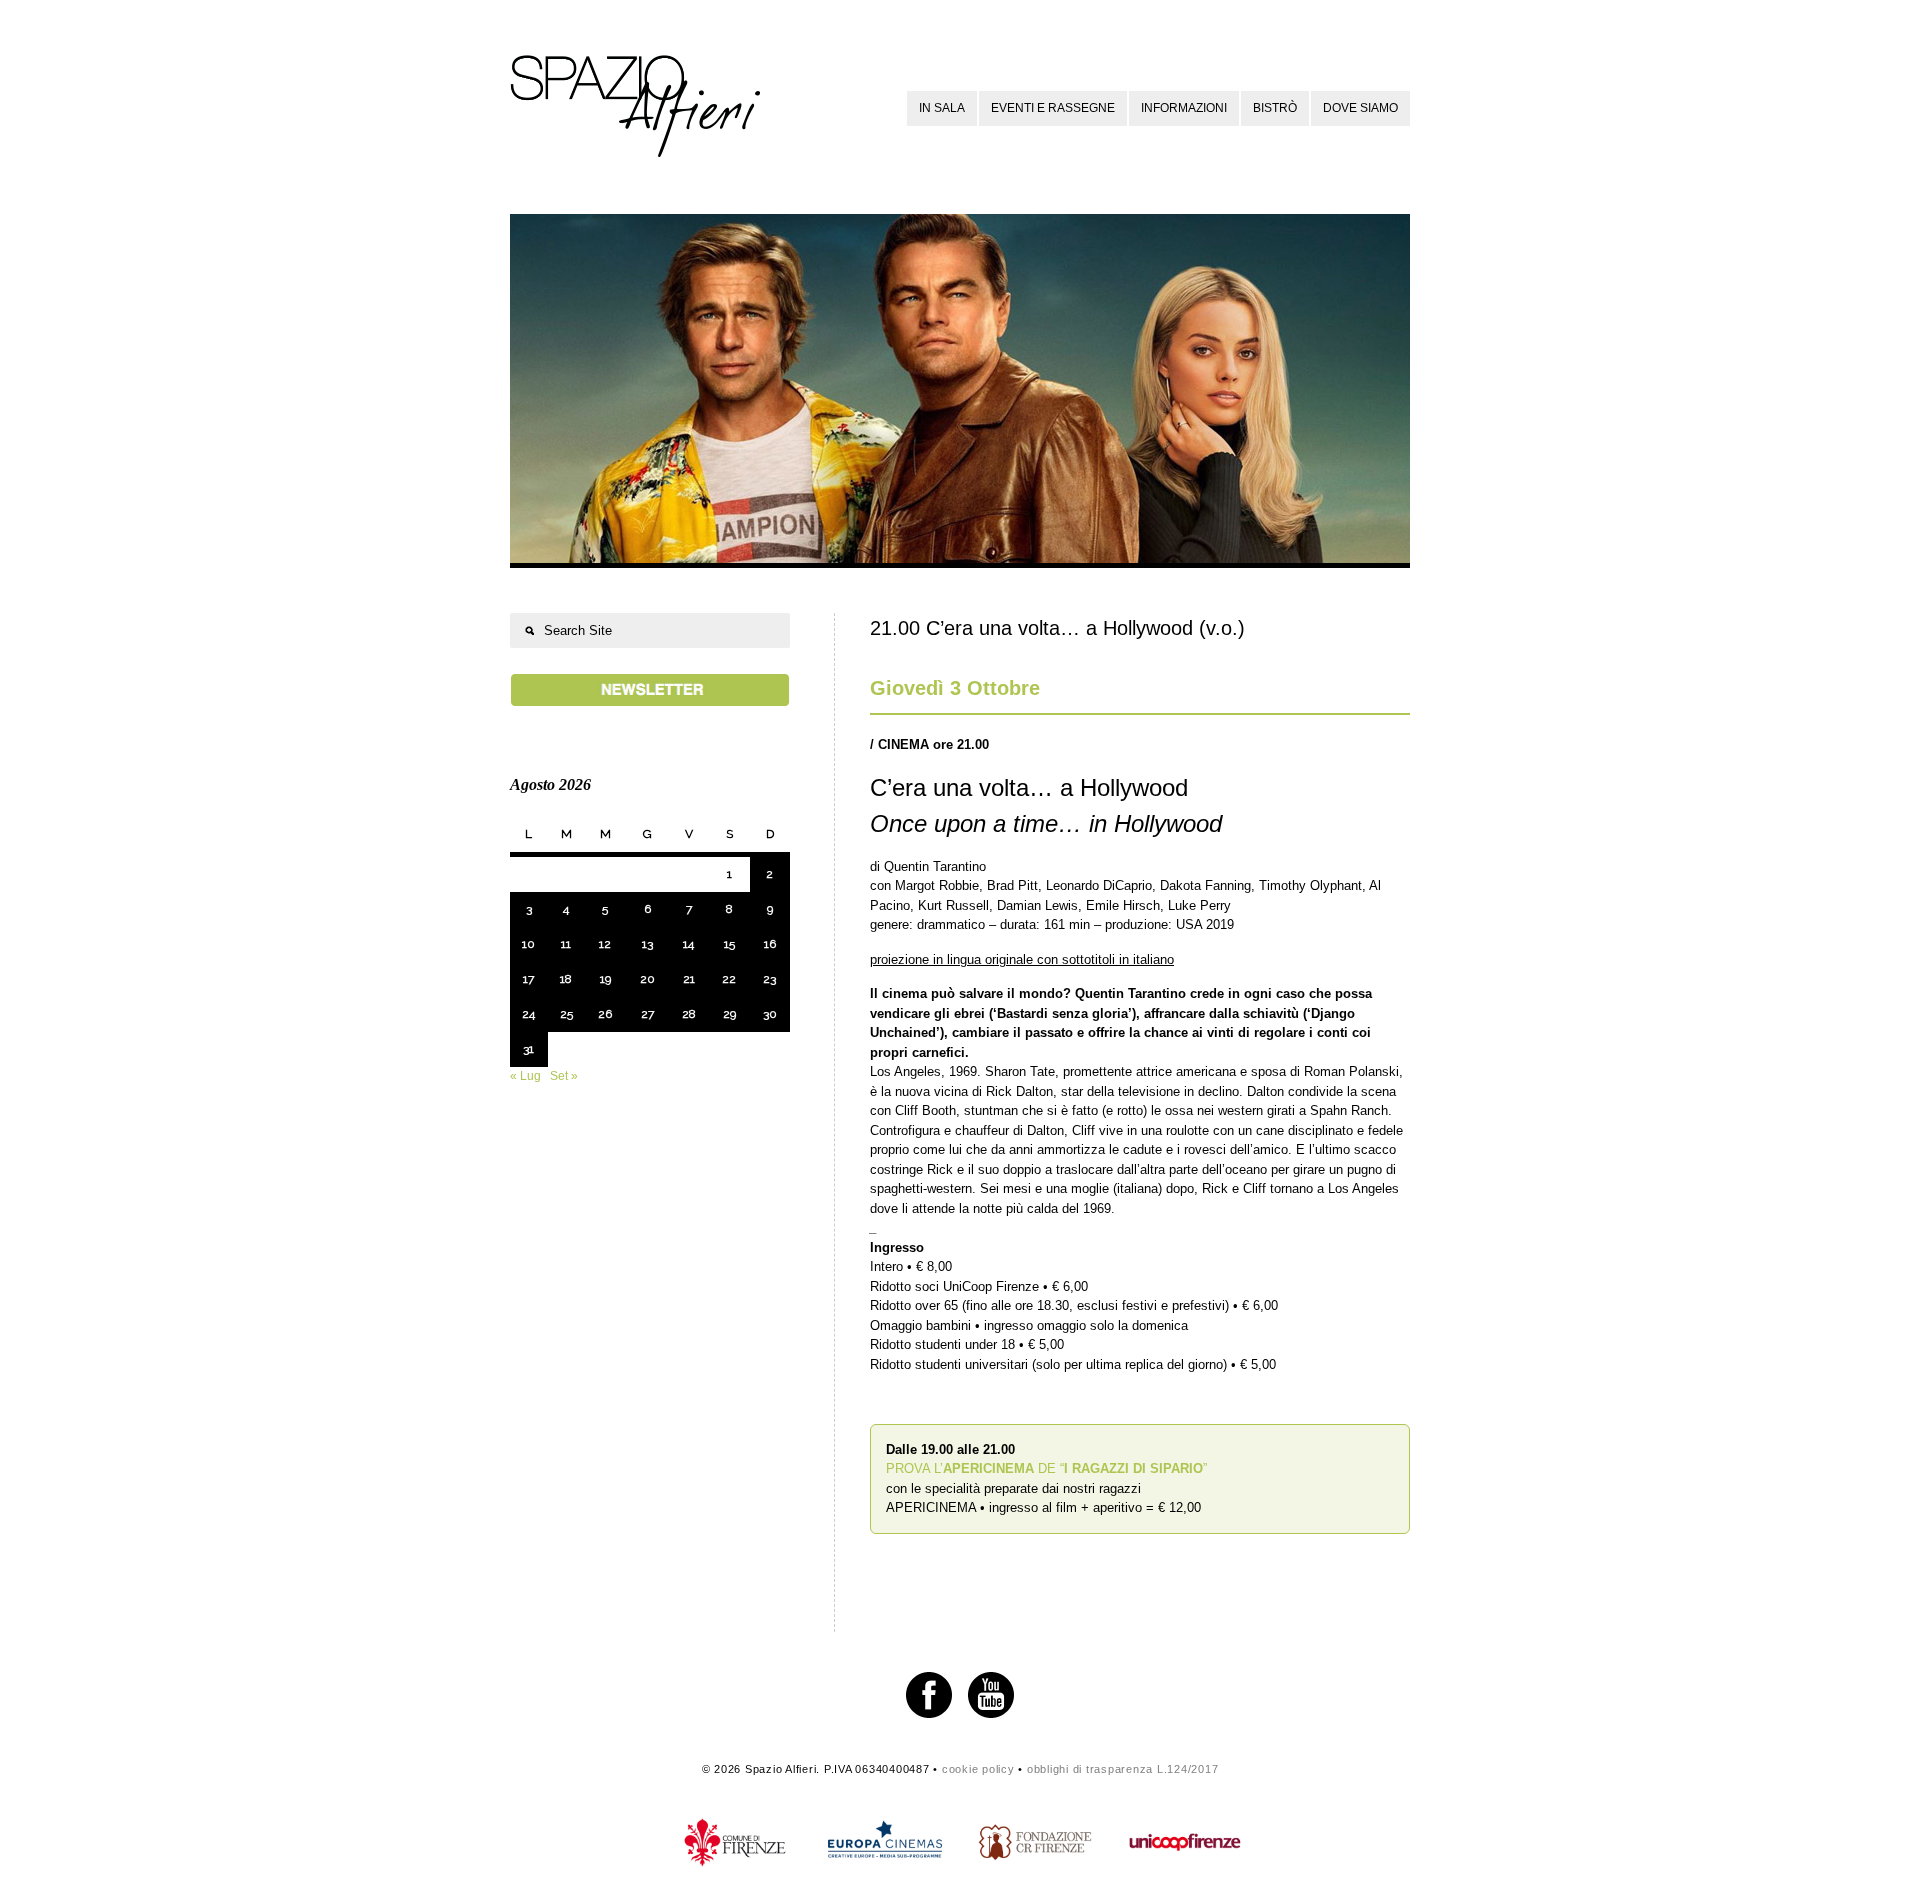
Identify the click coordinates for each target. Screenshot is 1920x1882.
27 (647, 1014)
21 (689, 979)
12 (605, 944)
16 (770, 944)
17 (528, 979)
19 (605, 979)
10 (528, 944)
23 (769, 979)
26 (605, 1014)
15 (729, 944)
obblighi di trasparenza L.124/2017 (1123, 1769)
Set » (564, 1076)
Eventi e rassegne (1053, 108)
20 (647, 979)
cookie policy (978, 1769)
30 (770, 1014)
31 (528, 1049)
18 (566, 979)
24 (528, 1014)
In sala (942, 108)
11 (566, 944)
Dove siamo (1360, 108)
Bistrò (1275, 108)
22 (729, 979)
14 (688, 944)
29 (729, 1014)
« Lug (525, 1076)
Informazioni (1184, 108)
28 (689, 1014)
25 (566, 1014)
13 (647, 944)
